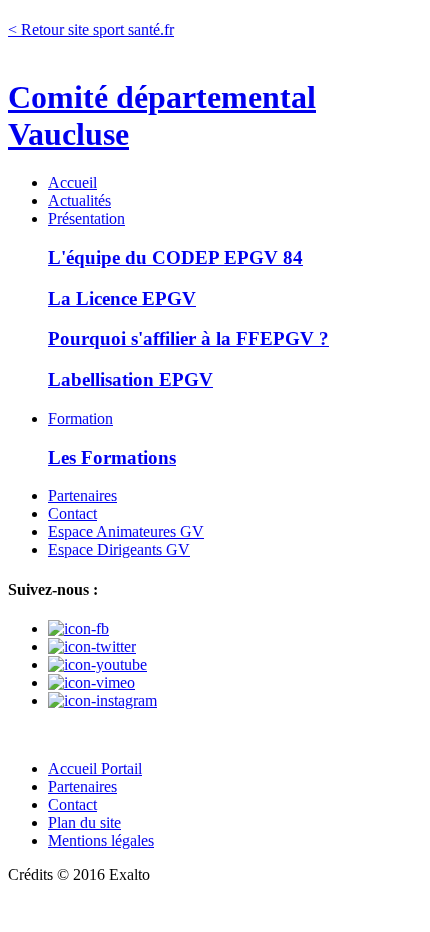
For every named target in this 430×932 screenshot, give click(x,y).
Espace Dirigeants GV (119, 549)
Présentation (86, 218)
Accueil (72, 182)
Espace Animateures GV (126, 531)
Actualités (79, 200)
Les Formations (112, 457)
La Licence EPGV (122, 298)
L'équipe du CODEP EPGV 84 (175, 257)
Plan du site (84, 822)
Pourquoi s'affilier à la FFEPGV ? (188, 338)
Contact (72, 513)
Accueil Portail (95, 768)
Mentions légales (101, 840)
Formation (80, 418)
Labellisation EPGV (130, 379)
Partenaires (82, 495)
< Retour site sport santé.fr (91, 29)
